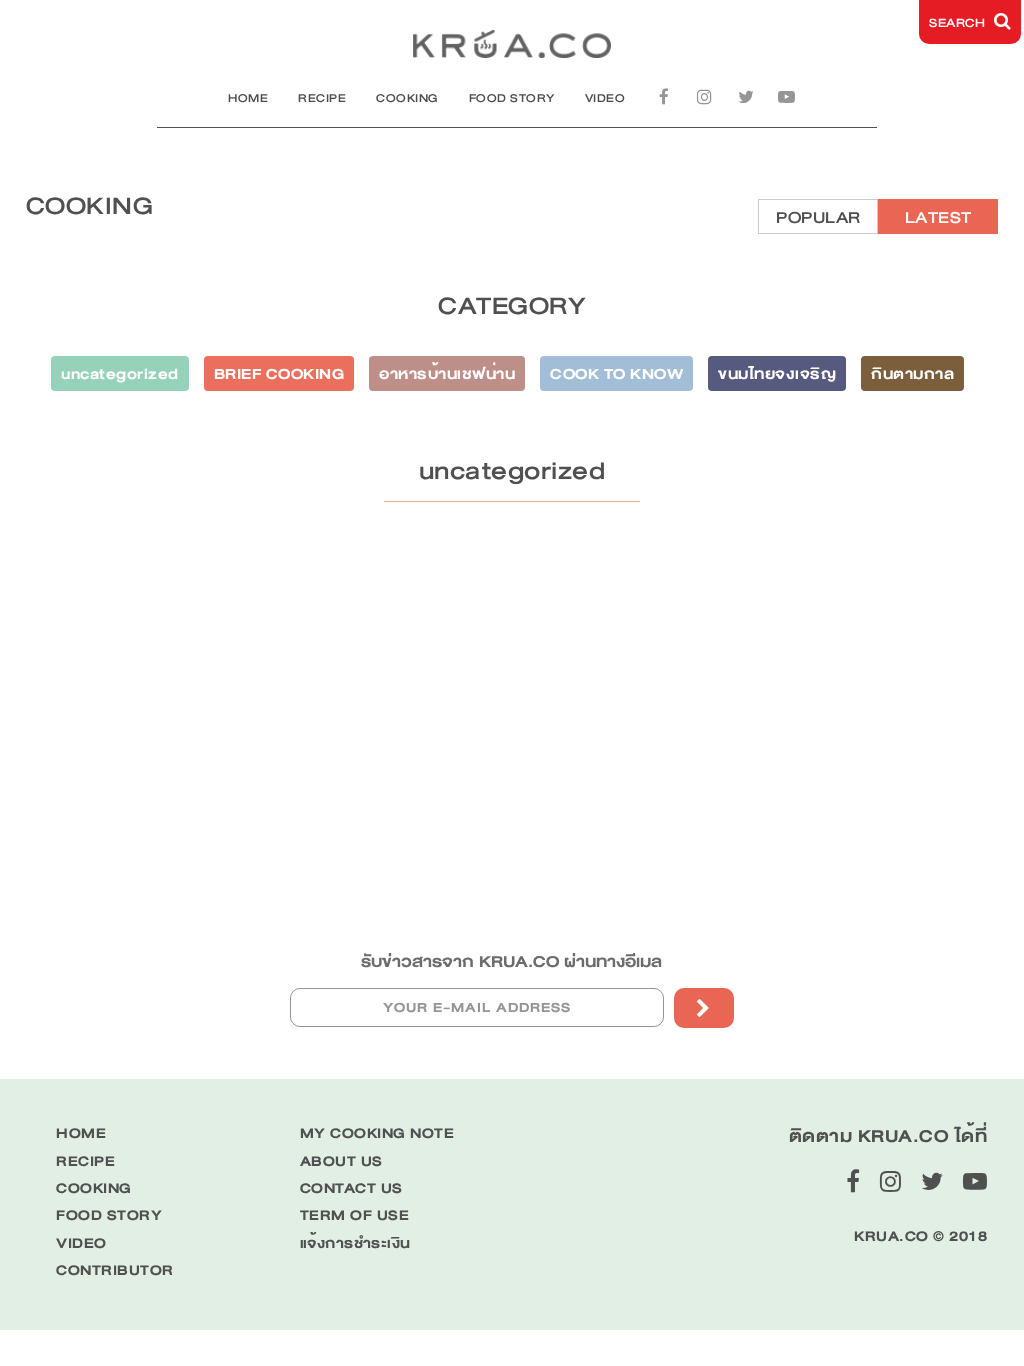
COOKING (407, 98)
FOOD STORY (512, 98)
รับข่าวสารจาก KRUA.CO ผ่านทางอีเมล (511, 961)
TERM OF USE (355, 1215)
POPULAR (818, 217)
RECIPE (322, 98)
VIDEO (605, 98)
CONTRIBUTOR (115, 1270)
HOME (248, 98)
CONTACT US (351, 1188)
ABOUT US (341, 1161)
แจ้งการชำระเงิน (355, 1243)
